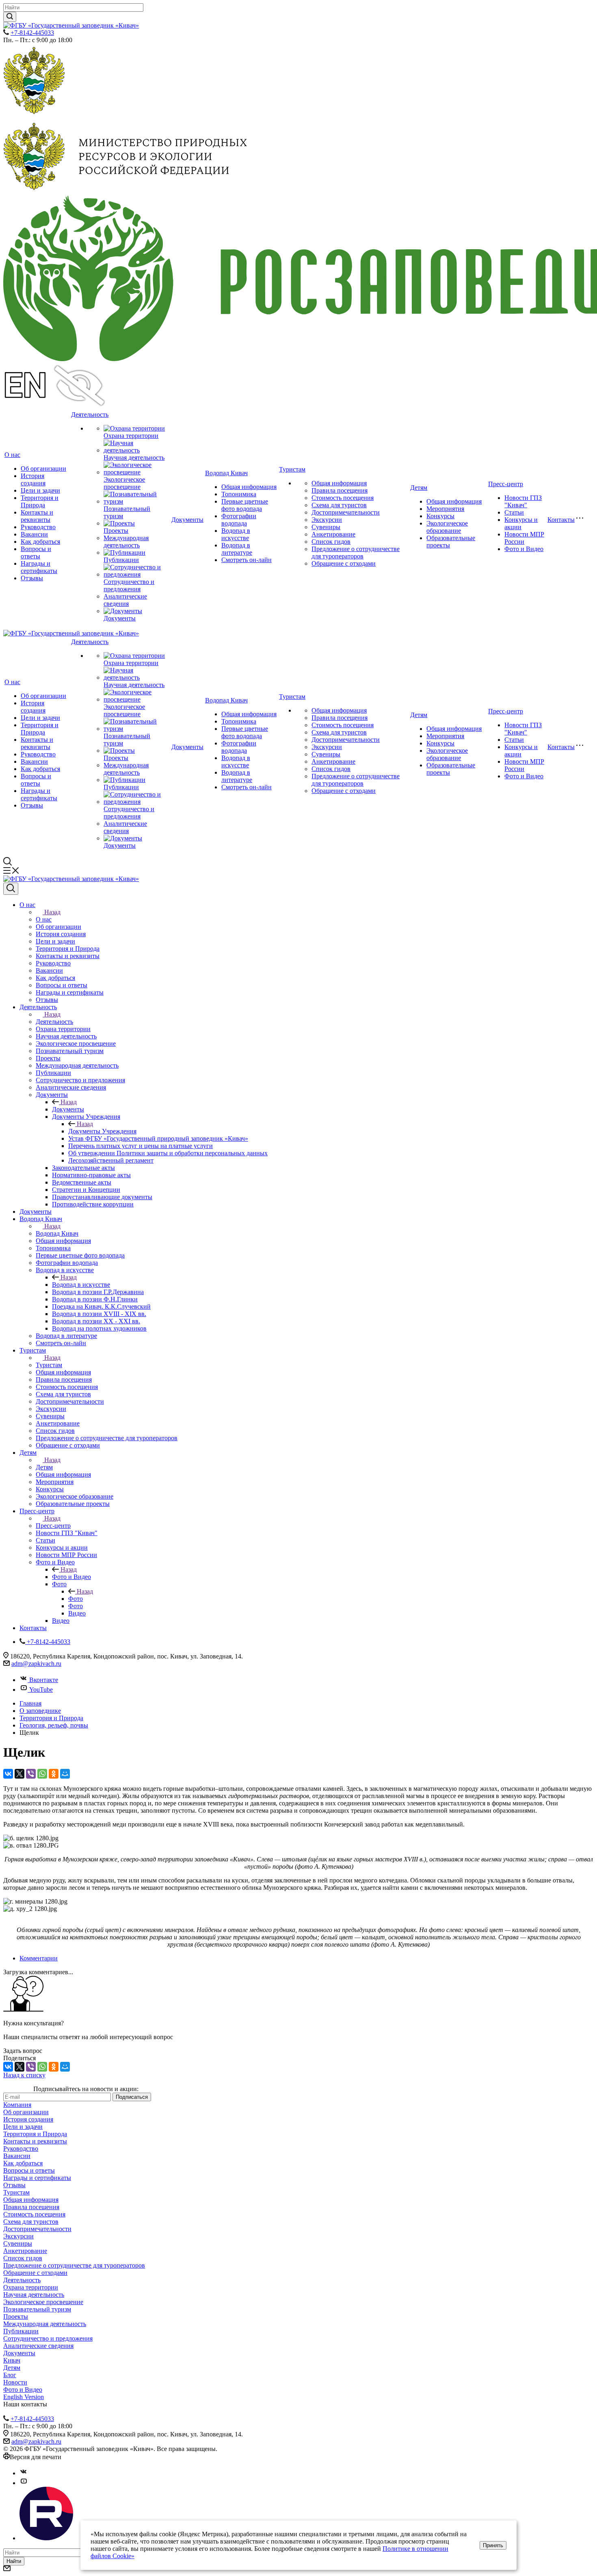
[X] (19, 1774)
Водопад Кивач (226, 473)
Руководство (38, 527)
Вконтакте (44, 1680)
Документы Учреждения (102, 1131)
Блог (10, 2375)
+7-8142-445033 (32, 33)
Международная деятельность (126, 542)
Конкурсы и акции (521, 523)
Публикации (121, 560)
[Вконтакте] (24, 2473)
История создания (33, 479)
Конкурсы (440, 516)
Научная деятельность (134, 458)
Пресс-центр (506, 484)
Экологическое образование (447, 527)
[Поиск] (11, 889)
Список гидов (331, 542)
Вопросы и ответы (36, 552)
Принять (493, 2545)
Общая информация (249, 487)
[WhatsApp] (42, 1774)
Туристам (292, 469)
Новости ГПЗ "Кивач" (523, 501)
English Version (24, 2397)
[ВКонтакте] (8, 1774)
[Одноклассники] (54, 1774)
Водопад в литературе (237, 549)
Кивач (12, 2360)
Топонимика (239, 494)
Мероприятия (445, 509)
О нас (12, 455)
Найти (14, 2561)
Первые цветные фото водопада (245, 505)
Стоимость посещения (343, 498)
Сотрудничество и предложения (129, 585)
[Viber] (31, 1774)
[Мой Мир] (65, 1774)
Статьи (514, 512)
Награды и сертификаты (39, 567)
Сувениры (326, 527)
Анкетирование (333, 534)
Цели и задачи (40, 490)
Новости (15, 2382)
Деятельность (90, 415)
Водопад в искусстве (236, 534)
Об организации (43, 468)
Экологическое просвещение (124, 483)
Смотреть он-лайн (247, 560)
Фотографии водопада (239, 520)
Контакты (561, 520)
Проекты (116, 531)
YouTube (41, 1690)
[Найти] (10, 17)
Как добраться (40, 542)
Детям (419, 488)
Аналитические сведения (125, 600)
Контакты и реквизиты (37, 516)
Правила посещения (340, 490)
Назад (52, 912)
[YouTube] (24, 2483)
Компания (17, 2105)
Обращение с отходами (344, 563)
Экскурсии (327, 520)
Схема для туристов (339, 505)
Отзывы (32, 578)
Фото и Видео (524, 549)
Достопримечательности (346, 512)
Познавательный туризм (37, 2309)
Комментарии (39, 1958)
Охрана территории (131, 436)
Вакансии (34, 534)
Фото (76, 1599)
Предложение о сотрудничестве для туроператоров (356, 552)
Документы (120, 618)
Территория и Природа (40, 501)
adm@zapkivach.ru (36, 1664)
